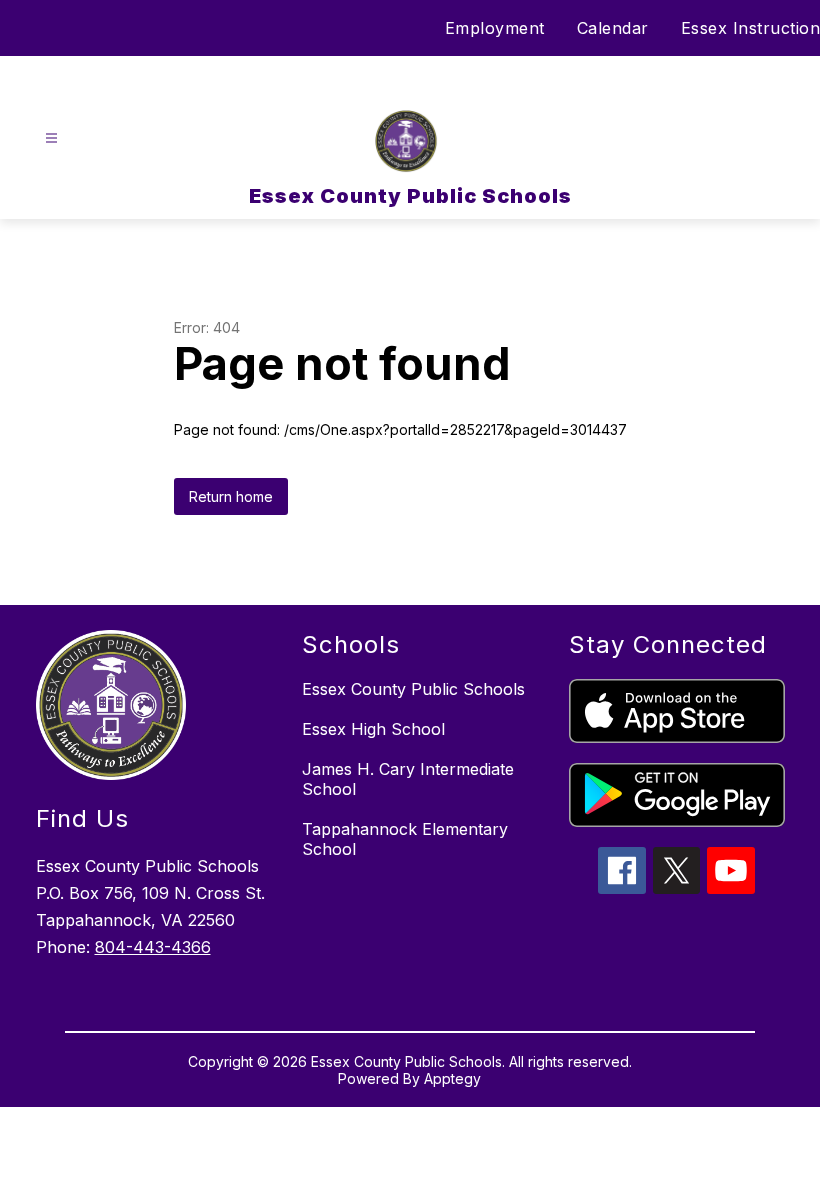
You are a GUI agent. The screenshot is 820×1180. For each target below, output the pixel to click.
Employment (495, 28)
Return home (231, 496)
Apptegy (452, 1078)
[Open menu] (51, 138)
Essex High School (373, 729)
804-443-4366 (153, 947)
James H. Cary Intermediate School (408, 779)
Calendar (613, 28)
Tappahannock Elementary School (405, 839)
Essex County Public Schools (413, 689)
